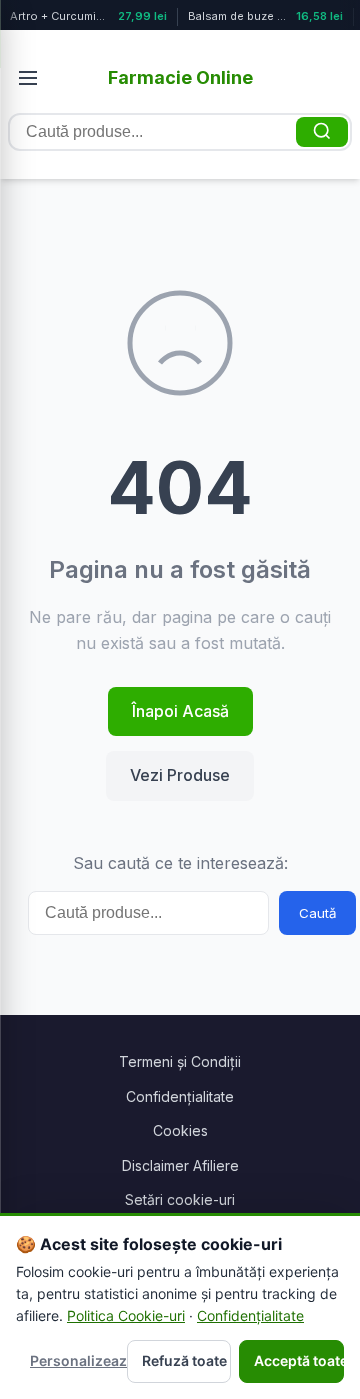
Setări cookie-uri (180, 1199)
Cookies (180, 1130)
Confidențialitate (180, 1096)
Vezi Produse (180, 775)
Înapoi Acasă (180, 711)
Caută (317, 913)
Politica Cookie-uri (126, 1315)
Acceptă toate (299, 1360)
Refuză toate (184, 1360)
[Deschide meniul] (28, 78)
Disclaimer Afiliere (180, 1165)
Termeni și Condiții (180, 1061)
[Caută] (322, 132)
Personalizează (74, 1360)
